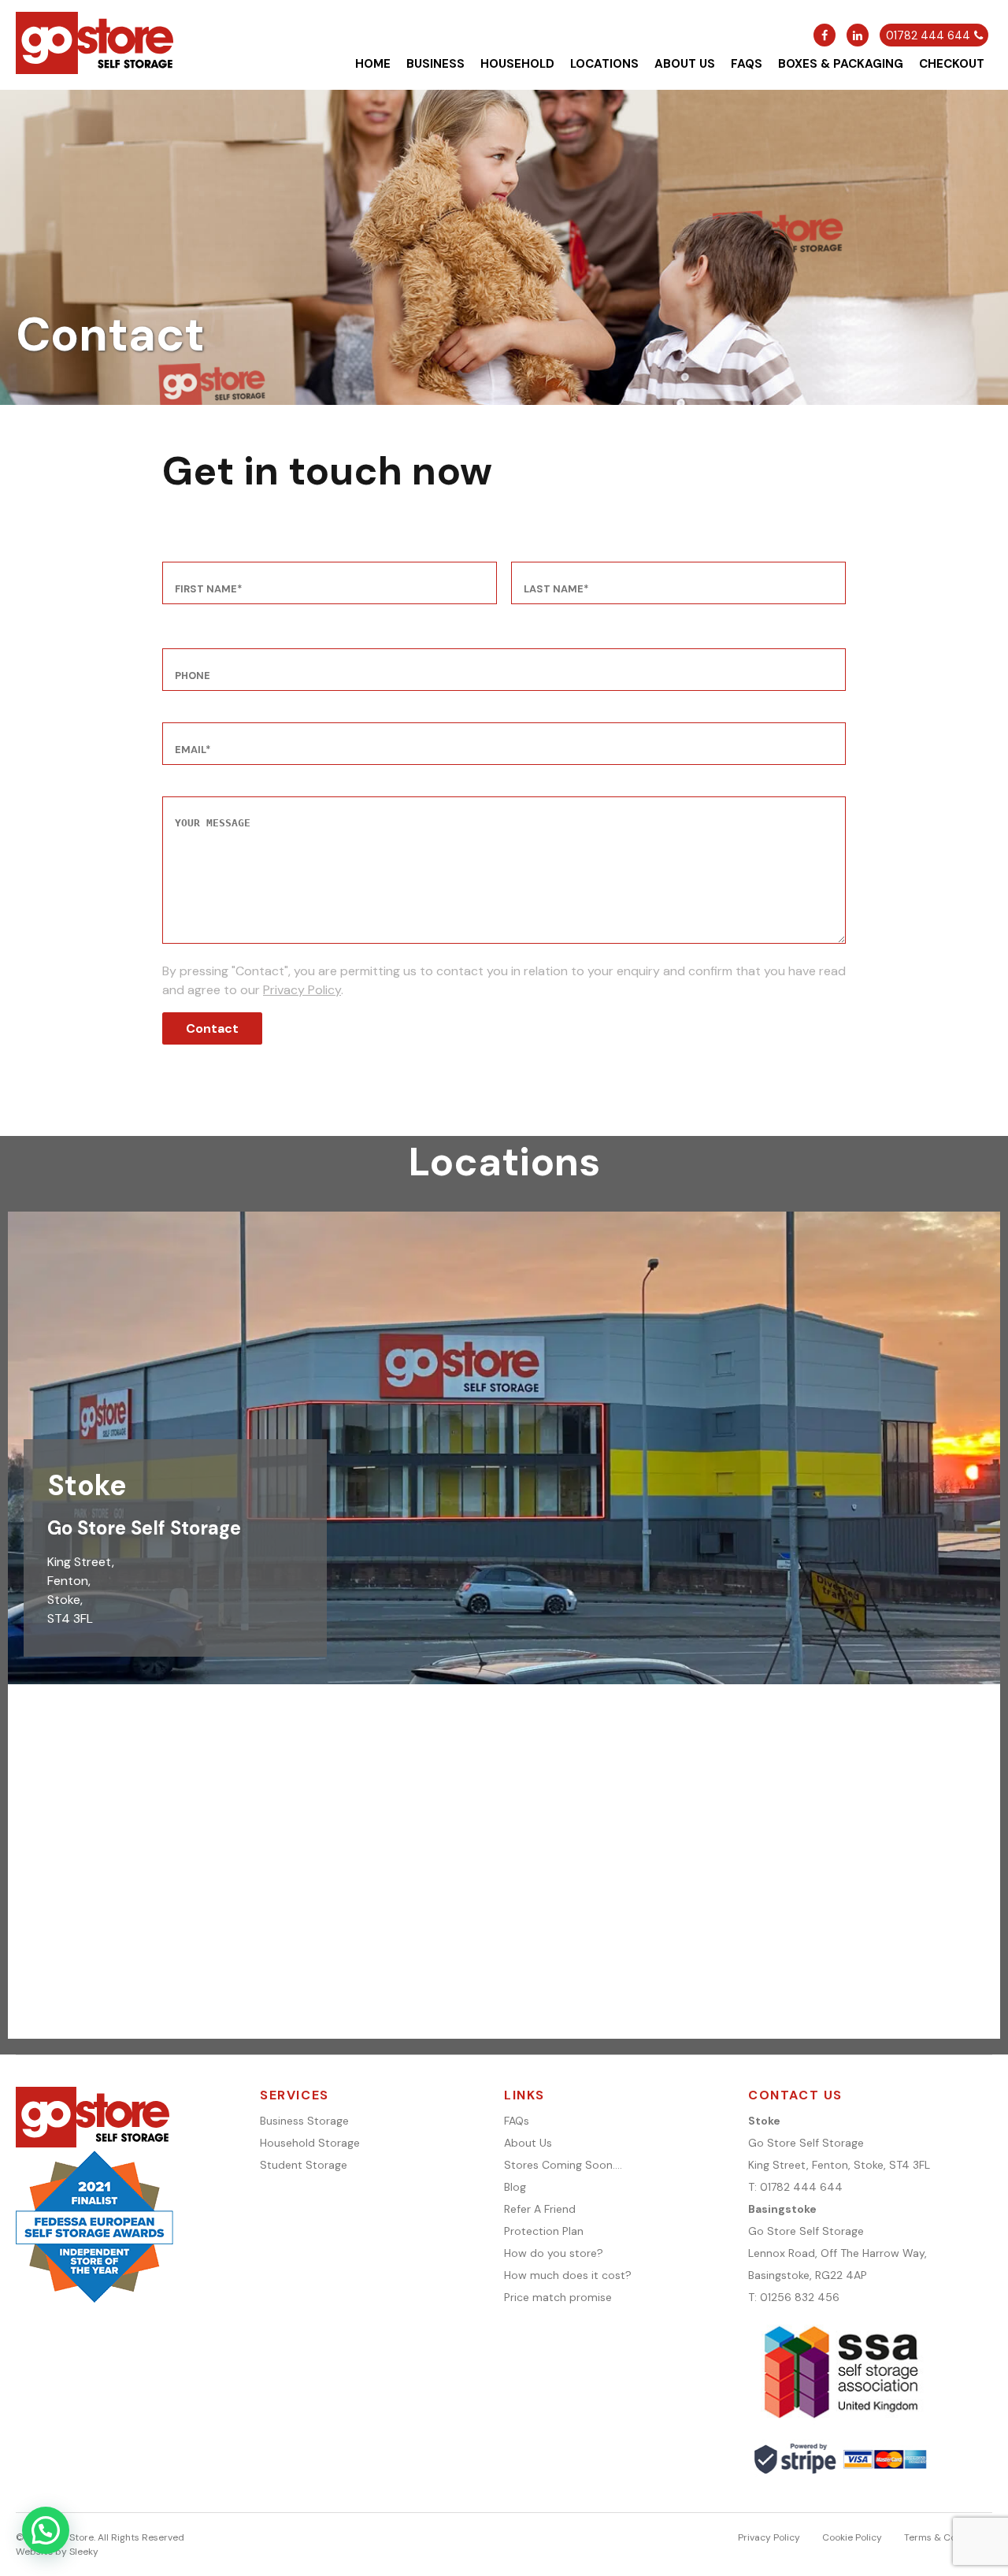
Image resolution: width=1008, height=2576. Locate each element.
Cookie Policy (852, 2537)
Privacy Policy (302, 990)
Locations (604, 64)
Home (373, 64)
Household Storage (310, 2143)
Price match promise (558, 2297)
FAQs (747, 64)
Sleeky (84, 2552)
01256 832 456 (800, 2297)
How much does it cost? (568, 2275)
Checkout (952, 64)
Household (517, 64)
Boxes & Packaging (841, 64)
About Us (685, 64)
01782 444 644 (801, 2187)
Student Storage (304, 2165)
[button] (46, 2530)
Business (435, 64)
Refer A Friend (540, 2209)
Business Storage (304, 2121)
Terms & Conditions (948, 2537)
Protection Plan (544, 2231)
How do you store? (554, 2253)
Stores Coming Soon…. (563, 2165)
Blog (515, 2187)
